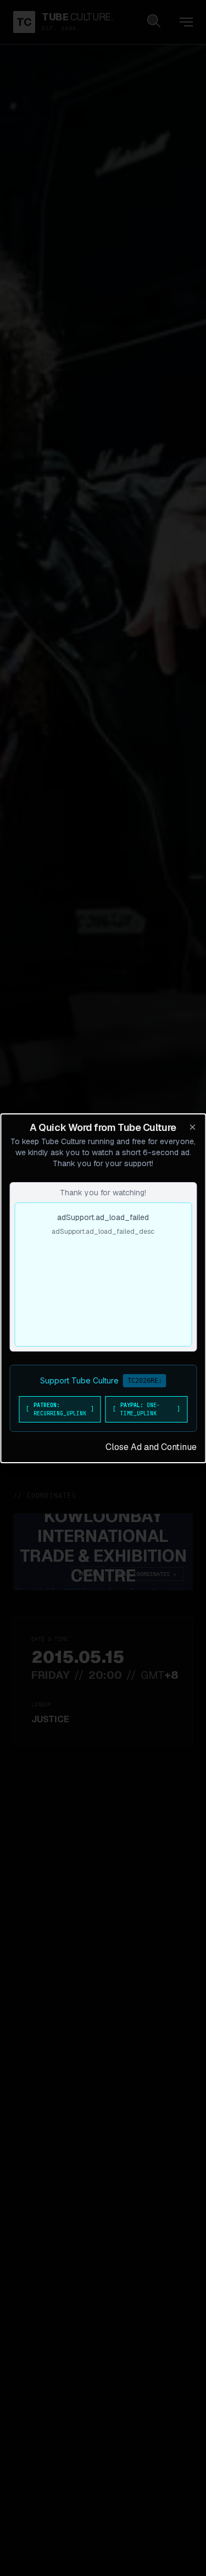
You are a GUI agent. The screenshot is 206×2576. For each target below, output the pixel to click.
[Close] (192, 1127)
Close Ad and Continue (151, 1447)
